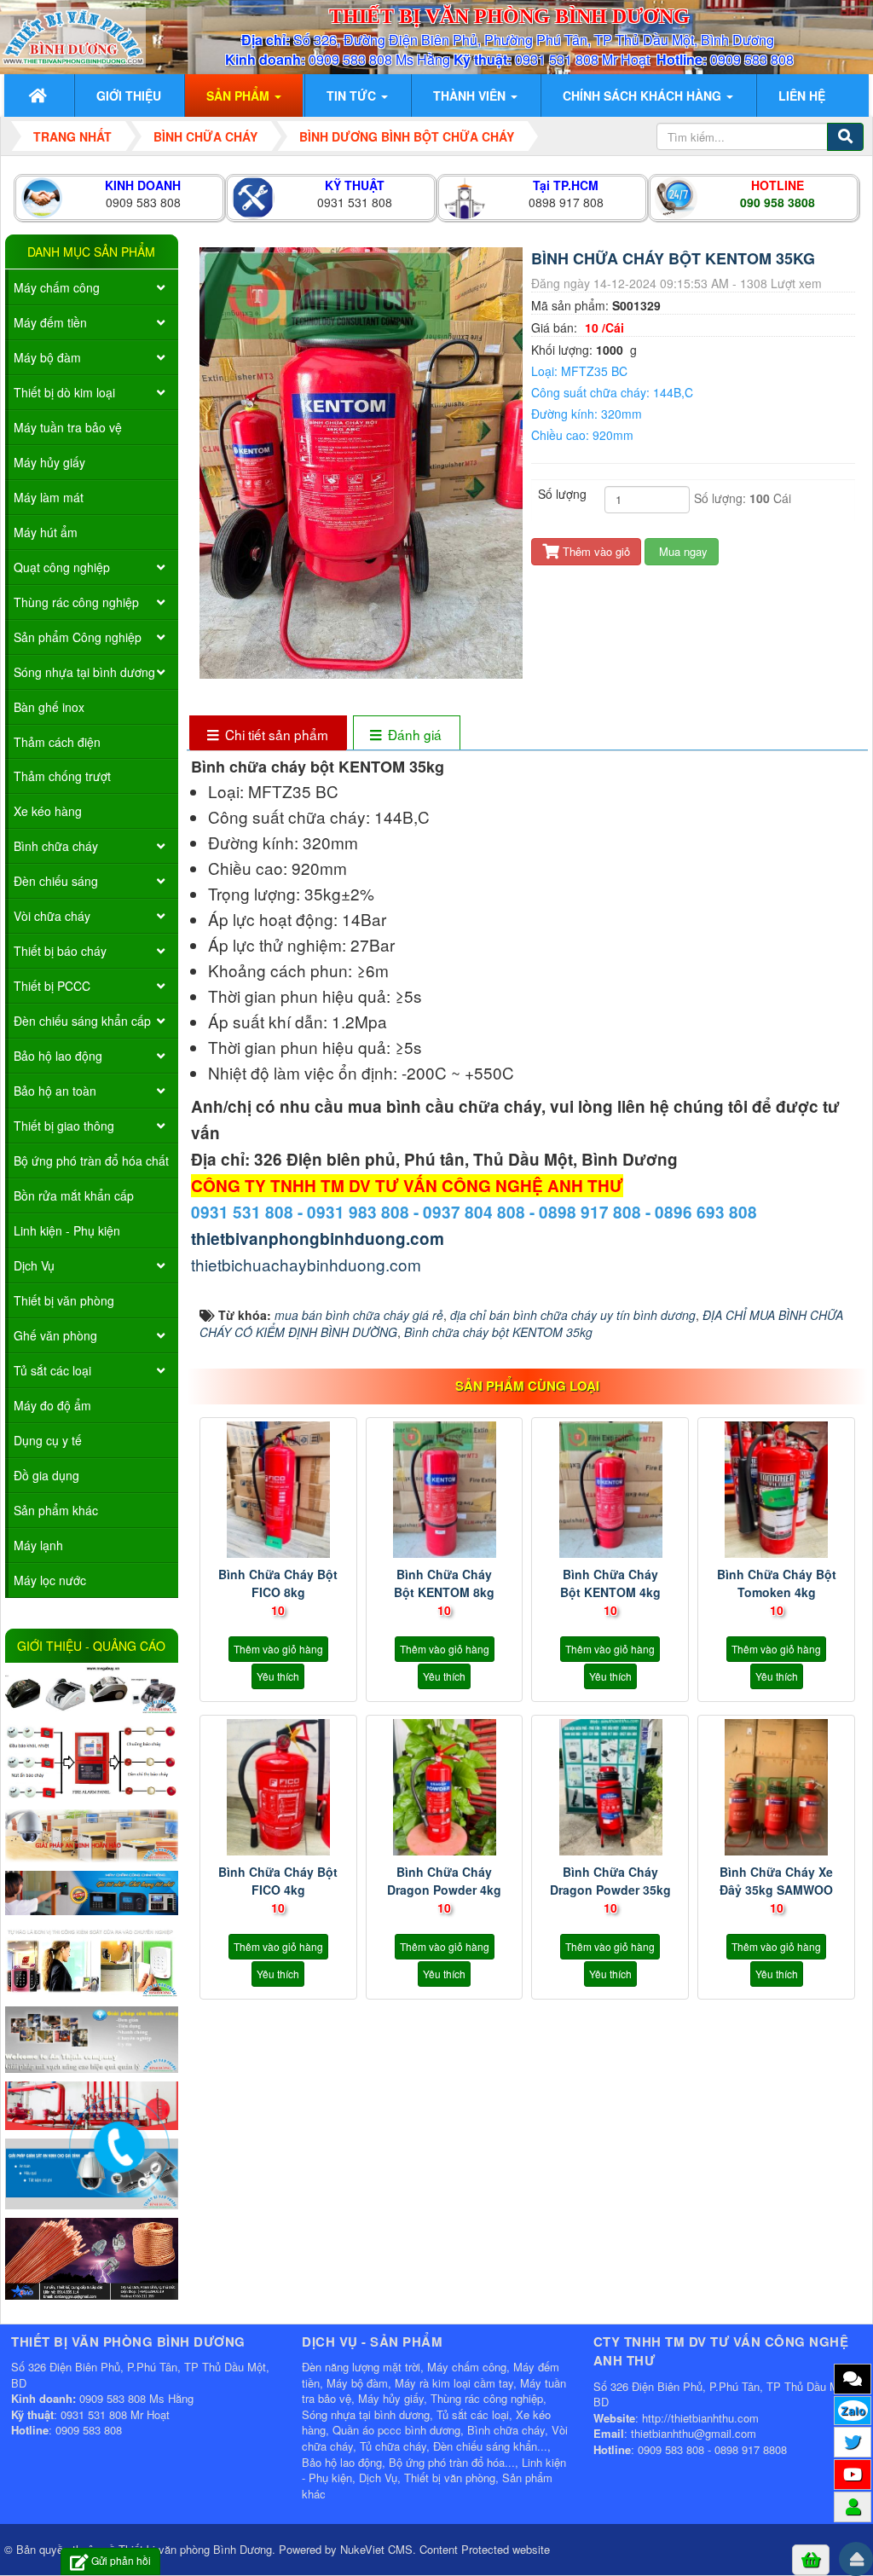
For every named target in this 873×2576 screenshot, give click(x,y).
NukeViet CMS (376, 2549)
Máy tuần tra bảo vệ (68, 427)
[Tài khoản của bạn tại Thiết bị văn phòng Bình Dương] (853, 2506)
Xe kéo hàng (48, 811)
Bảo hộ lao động (58, 1056)
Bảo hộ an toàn (55, 1091)
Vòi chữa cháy (52, 916)
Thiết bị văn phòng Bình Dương (195, 2549)
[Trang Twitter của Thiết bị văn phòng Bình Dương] (853, 2441)
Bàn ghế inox (49, 707)
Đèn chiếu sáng (56, 881)
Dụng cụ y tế (48, 1440)
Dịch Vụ (34, 1265)
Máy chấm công (57, 287)
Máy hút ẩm (46, 532)
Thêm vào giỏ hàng (278, 1649)
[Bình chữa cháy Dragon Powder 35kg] (610, 1787)
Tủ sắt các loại (52, 1370)
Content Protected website (485, 2549)
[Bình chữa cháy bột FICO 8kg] (278, 1490)
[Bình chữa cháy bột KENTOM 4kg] (610, 1490)
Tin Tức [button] (353, 96)
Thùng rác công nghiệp (76, 602)
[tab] (267, 735)
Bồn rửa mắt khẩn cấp (74, 1195)
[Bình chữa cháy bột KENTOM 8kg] (445, 1490)
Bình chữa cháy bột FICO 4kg (278, 1881)
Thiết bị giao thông (64, 1126)
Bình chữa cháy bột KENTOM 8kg (444, 1583)
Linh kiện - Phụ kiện (67, 1230)
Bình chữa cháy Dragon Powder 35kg (610, 1881)
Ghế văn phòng (55, 1335)
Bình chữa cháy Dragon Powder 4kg (444, 1881)
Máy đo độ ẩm (52, 1405)
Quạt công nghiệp (62, 567)
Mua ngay (682, 551)
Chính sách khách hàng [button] (644, 96)
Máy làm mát (49, 497)
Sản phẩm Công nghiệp (78, 637)
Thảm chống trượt (62, 776)
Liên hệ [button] (802, 96)
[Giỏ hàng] (811, 2559)
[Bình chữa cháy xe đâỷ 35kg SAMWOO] (776, 1787)
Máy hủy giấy (49, 462)
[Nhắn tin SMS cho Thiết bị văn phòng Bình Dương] (853, 2378)
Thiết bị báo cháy (60, 951)
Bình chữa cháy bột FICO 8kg (278, 1583)
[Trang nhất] (40, 96)
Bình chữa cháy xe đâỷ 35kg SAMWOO (776, 1881)
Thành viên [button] (471, 96)
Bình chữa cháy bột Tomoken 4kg (777, 1583)
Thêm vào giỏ (595, 551)
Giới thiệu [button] (129, 96)
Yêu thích (278, 1676)
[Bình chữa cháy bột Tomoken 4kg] (776, 1490)
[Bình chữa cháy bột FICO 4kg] (278, 1787)
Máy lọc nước (50, 1580)
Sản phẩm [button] (240, 96)
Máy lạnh (38, 1545)
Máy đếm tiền (50, 322)
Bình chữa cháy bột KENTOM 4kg (610, 1583)
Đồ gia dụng (46, 1475)
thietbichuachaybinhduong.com (306, 1264)
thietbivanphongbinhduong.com (318, 1239)
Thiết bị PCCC (52, 986)
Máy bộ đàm (47, 357)
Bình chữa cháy (56, 846)
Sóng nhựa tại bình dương (84, 672)
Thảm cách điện (57, 742)
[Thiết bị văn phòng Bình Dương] (73, 35)
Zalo (853, 2411)
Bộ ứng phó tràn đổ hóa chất (91, 1161)
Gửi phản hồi (121, 2560)
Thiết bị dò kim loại (64, 392)
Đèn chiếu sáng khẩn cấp (82, 1021)
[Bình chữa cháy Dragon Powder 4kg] (445, 1787)
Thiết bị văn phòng (64, 1300)
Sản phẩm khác (56, 1510)
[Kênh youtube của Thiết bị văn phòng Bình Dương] (853, 2474)
